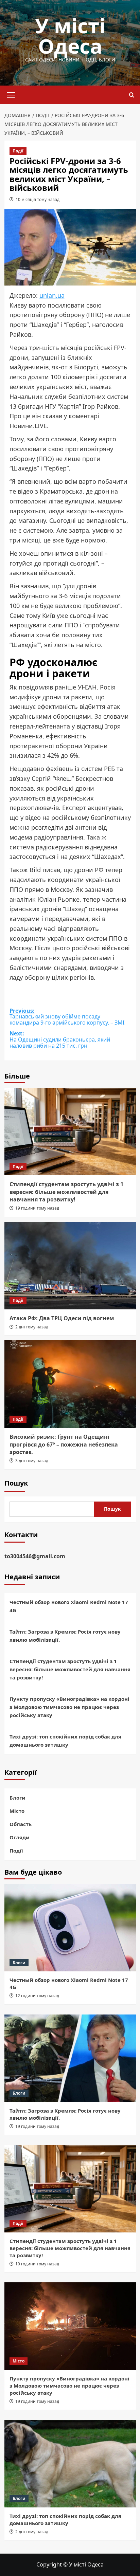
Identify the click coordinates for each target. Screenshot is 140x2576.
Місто (17, 1811)
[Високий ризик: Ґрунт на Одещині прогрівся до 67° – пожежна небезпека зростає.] (70, 1384)
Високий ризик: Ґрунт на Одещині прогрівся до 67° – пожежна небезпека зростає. (64, 1444)
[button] (11, 94)
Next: (60, 1040)
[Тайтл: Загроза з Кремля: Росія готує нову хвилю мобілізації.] (70, 2058)
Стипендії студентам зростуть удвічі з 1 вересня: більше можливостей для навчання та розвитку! (66, 1192)
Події (18, 151)
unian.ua (52, 295)
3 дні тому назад (32, 1461)
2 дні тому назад (32, 1327)
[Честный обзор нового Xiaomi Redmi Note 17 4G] (70, 1928)
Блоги (17, 1798)
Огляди (20, 1837)
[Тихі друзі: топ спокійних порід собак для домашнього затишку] (70, 2464)
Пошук (16, 1483)
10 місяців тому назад (38, 199)
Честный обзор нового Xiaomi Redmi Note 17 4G (69, 1606)
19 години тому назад (37, 1208)
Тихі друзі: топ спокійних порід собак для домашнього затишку (65, 1741)
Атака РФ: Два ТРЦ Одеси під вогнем (62, 1318)
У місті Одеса (70, 36)
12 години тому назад (37, 1996)
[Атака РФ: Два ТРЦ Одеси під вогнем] (70, 1266)
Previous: (67, 1017)
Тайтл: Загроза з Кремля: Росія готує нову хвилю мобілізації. (65, 1636)
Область (21, 1824)
